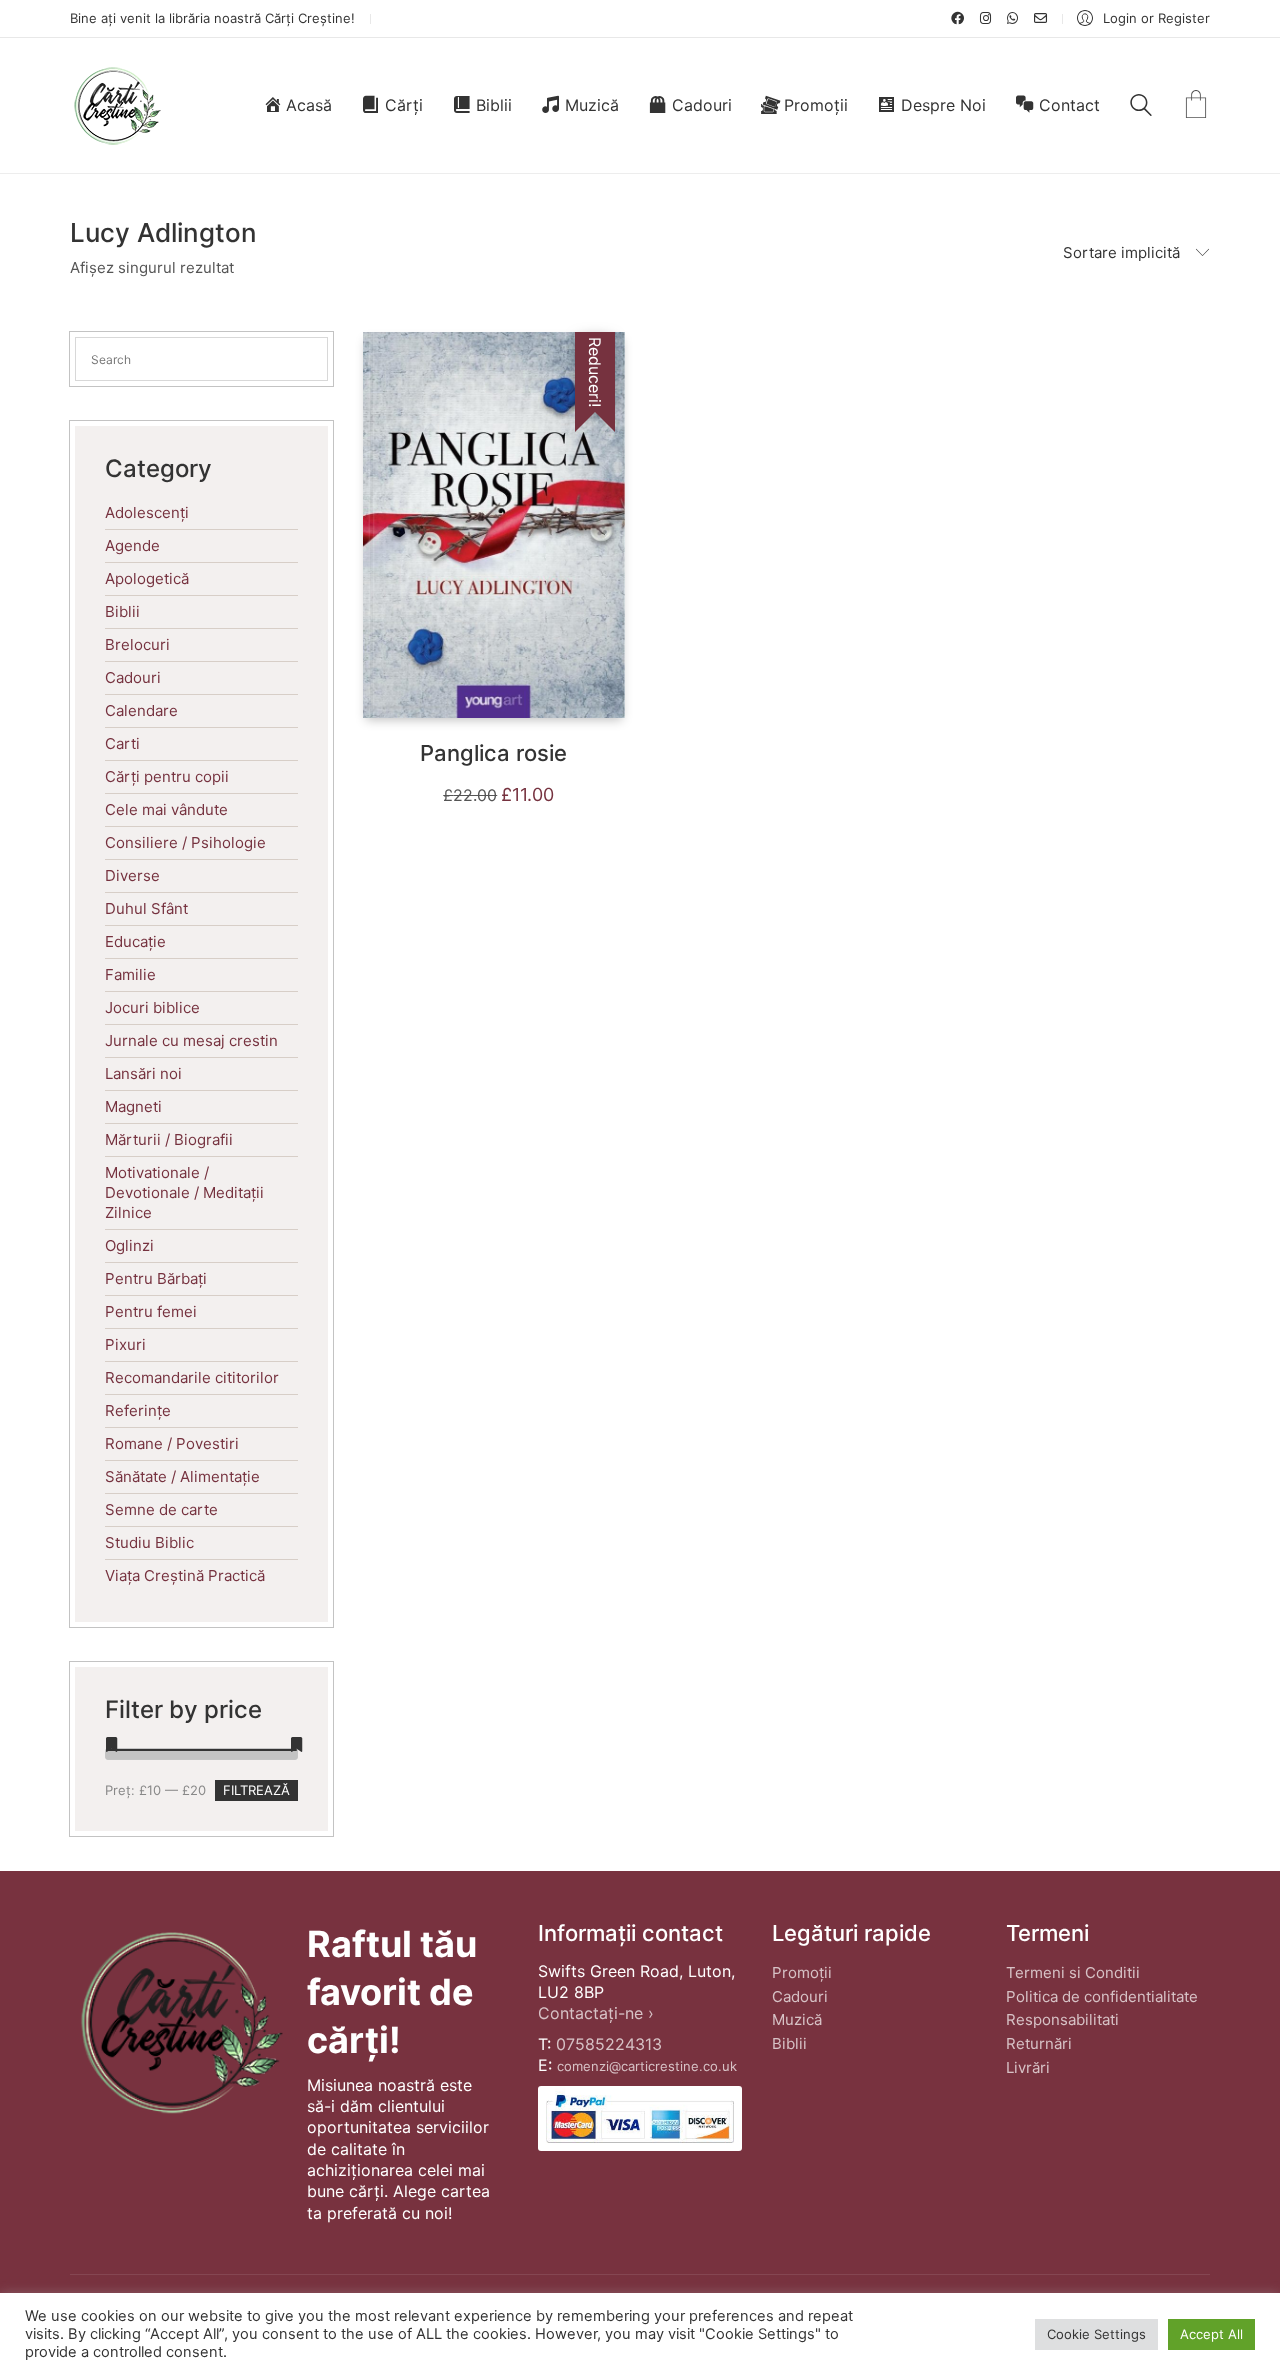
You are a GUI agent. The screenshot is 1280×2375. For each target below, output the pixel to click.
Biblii (122, 611)
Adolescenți (147, 512)
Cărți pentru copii (167, 776)
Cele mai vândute (166, 809)
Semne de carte (161, 1509)
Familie (130, 974)
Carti (122, 743)
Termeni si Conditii (1073, 1972)
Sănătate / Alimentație (182, 1476)
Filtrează (256, 1790)
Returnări (1039, 2043)
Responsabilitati (1062, 2019)
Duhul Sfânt (146, 908)
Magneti (133, 1106)
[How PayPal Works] (640, 2118)
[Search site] (1141, 107)
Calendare (141, 710)
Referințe (138, 1410)
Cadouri (133, 677)
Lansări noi (143, 1073)
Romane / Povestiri (172, 1443)
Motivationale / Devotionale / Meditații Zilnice (184, 1192)
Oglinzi (129, 1245)
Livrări (1028, 2067)
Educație (135, 941)
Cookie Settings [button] (1096, 2334)
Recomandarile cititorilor (192, 1377)
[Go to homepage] (116, 105)
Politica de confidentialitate (1102, 1996)
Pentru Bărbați (156, 1278)
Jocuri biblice (152, 1007)
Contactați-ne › (596, 2013)
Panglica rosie (493, 753)
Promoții (802, 1972)
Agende (132, 545)
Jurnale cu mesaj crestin (191, 1040)
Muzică (797, 2019)
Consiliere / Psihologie (185, 842)
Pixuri (125, 1344)
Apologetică (147, 578)
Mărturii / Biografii (169, 1139)
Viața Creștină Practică (185, 1575)
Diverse (132, 875)
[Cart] (1196, 106)
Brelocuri (137, 644)
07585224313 (609, 2044)
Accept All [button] (1211, 2334)
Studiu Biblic (149, 1542)
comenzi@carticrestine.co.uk (647, 2066)
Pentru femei (151, 1311)
